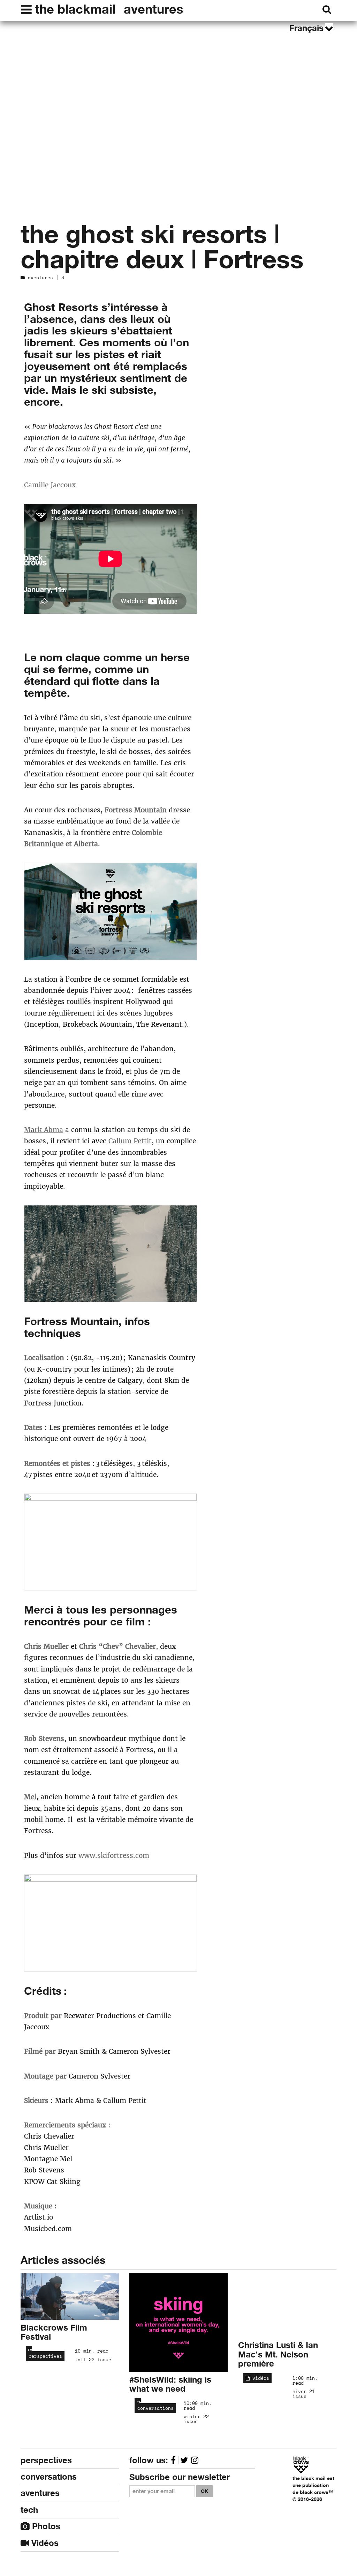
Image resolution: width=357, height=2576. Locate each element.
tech (29, 2510)
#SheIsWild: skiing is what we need (170, 2384)
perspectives (44, 2356)
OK (204, 2491)
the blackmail (75, 9)
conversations (154, 2408)
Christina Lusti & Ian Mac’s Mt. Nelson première (278, 2354)
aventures (153, 9)
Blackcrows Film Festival (54, 2332)
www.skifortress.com (114, 1855)
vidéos (259, 2378)
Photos (45, 2526)
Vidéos (44, 2543)
